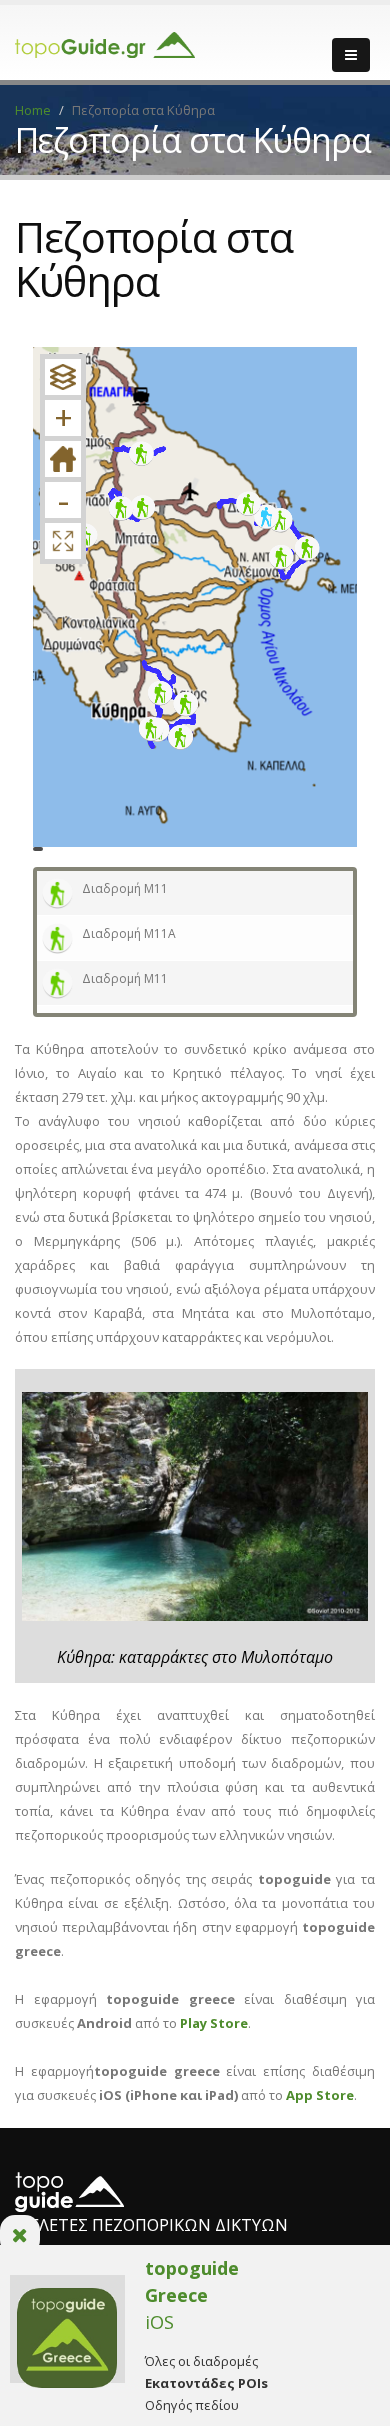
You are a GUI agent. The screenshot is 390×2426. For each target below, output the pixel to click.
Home (33, 110)
